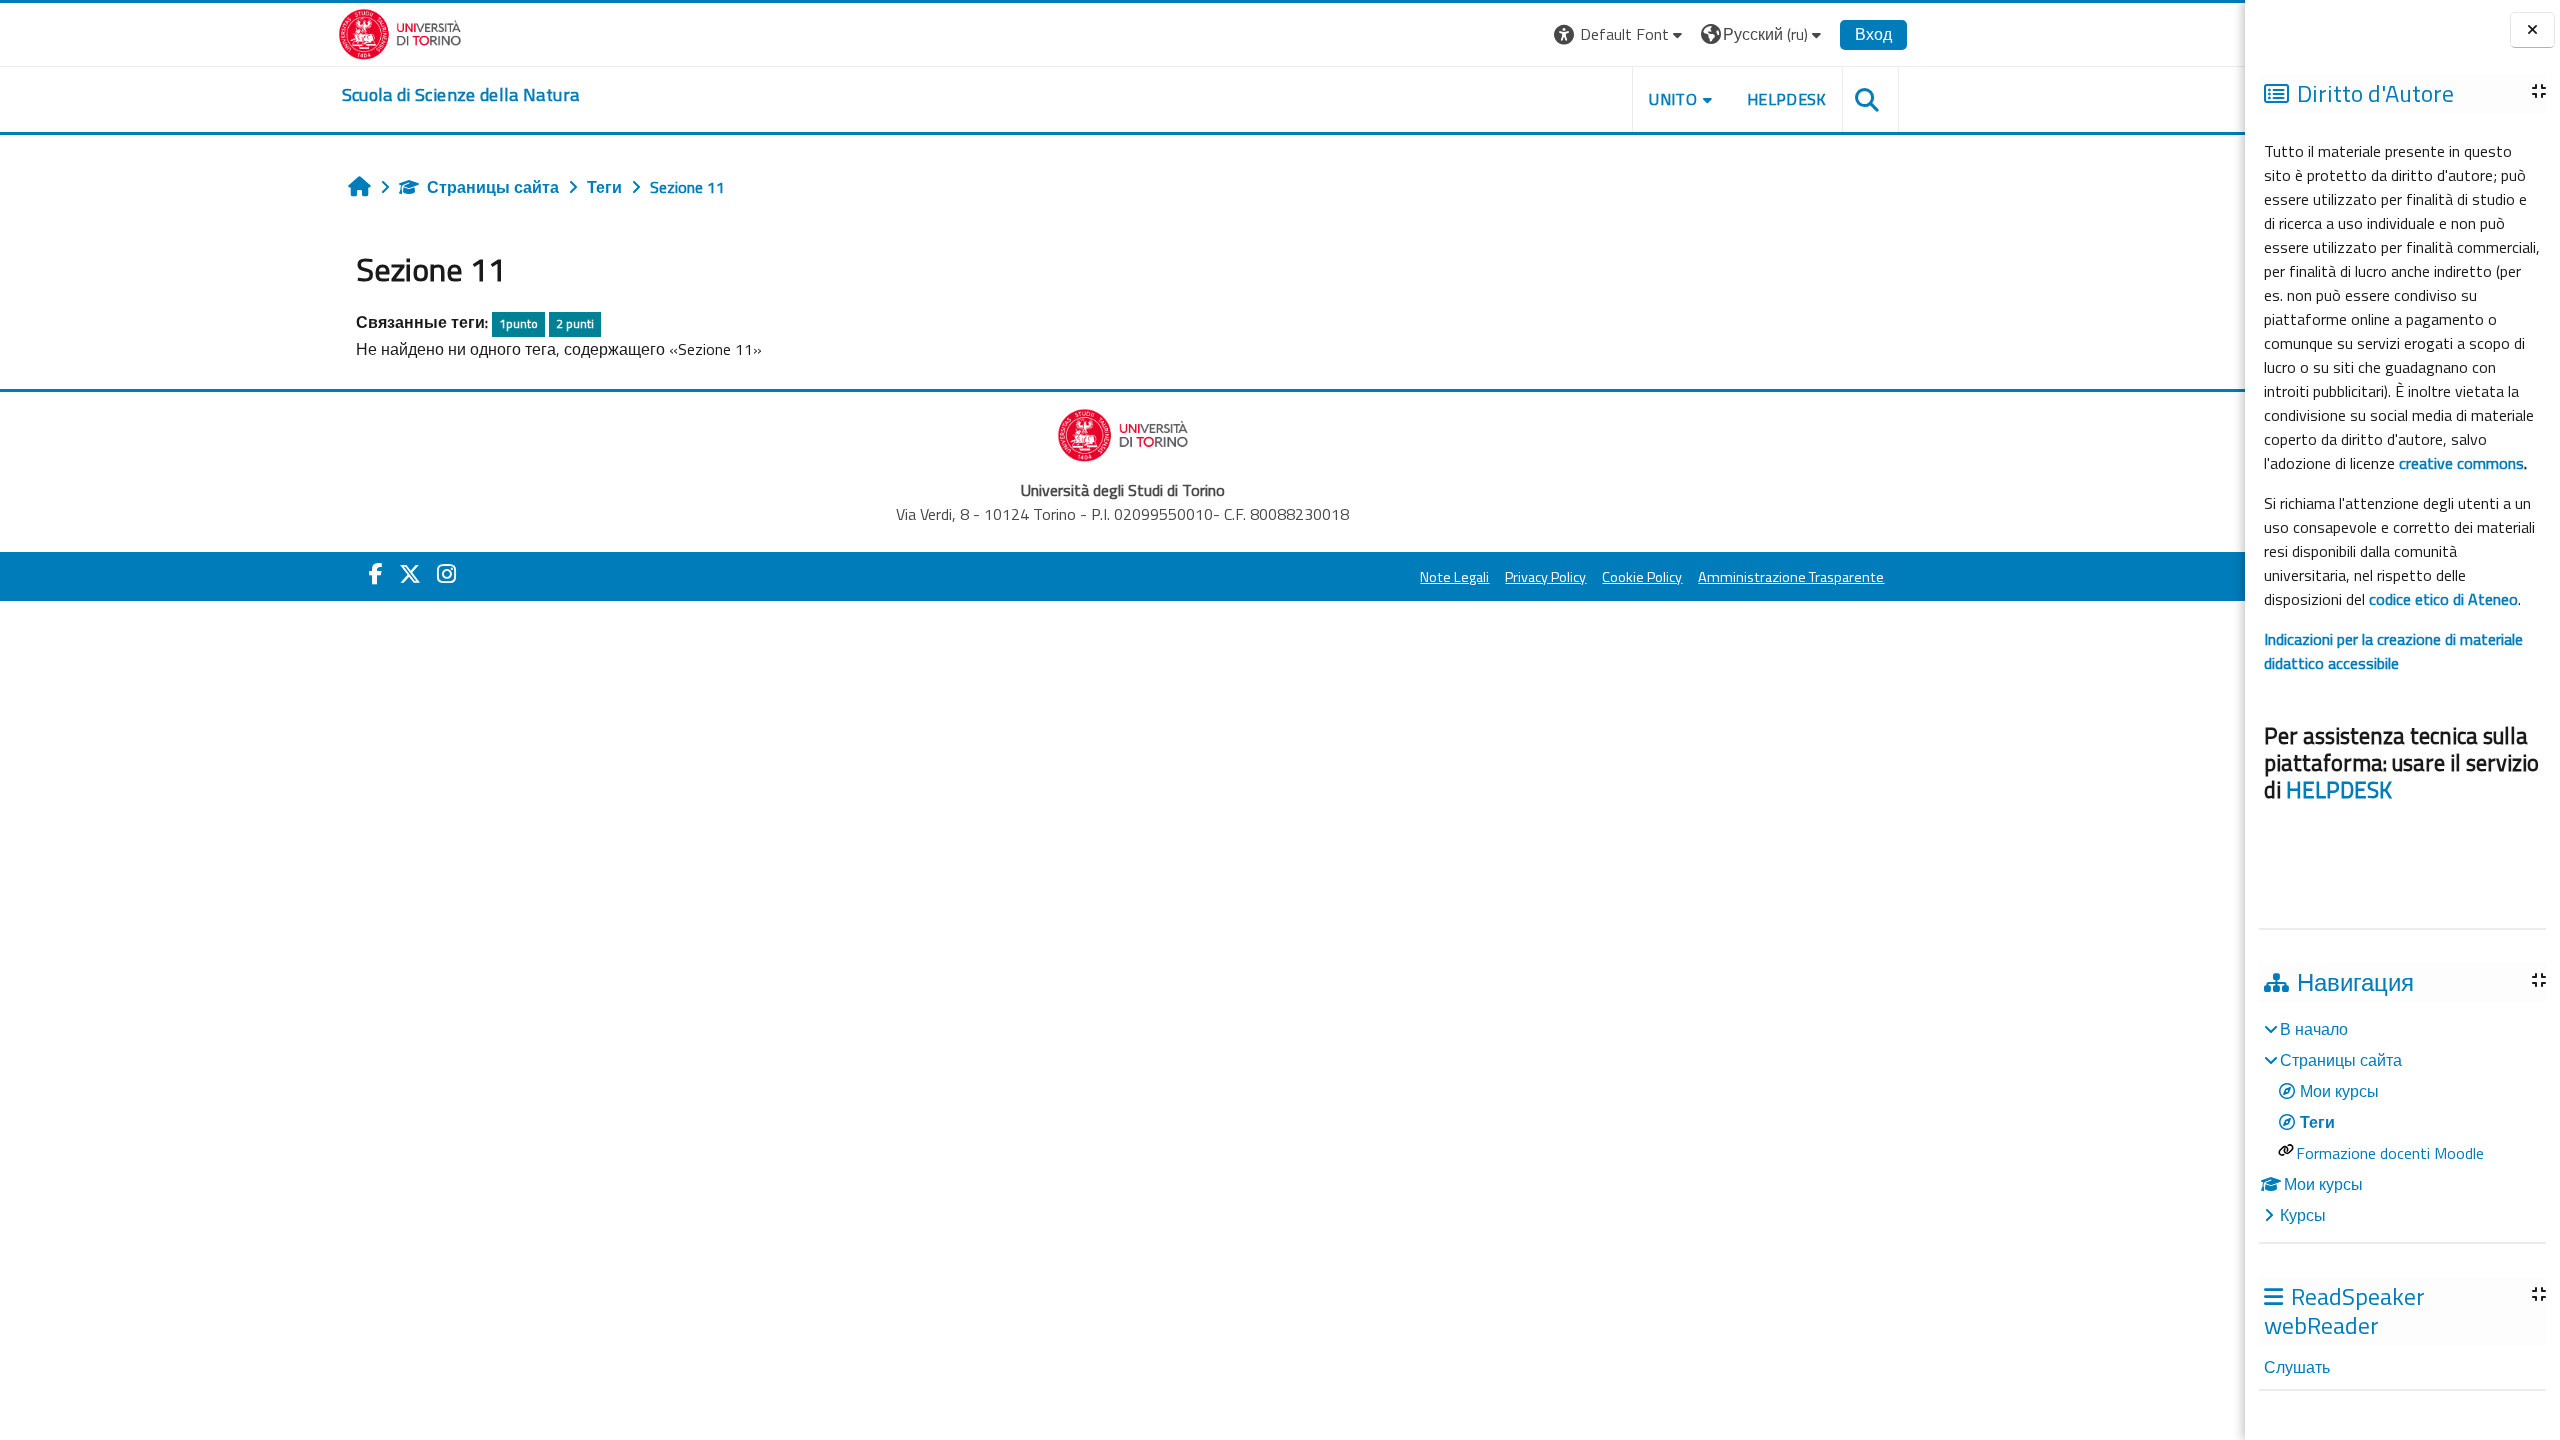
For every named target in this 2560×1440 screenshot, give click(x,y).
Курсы (2303, 1215)
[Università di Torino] (400, 32)
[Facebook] (376, 574)
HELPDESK (2339, 790)
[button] (1620, 34)
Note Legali (1454, 577)
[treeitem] (2402, 1122)
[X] (410, 574)
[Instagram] (446, 574)
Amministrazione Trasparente (1791, 577)
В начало (2314, 1029)
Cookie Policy (1642, 577)
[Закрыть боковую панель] (2532, 30)
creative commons (2461, 463)
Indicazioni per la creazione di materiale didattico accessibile (2393, 651)
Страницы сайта (493, 187)
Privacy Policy (1545, 577)
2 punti (575, 323)
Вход (1873, 34)
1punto (518, 323)
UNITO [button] (1673, 99)
